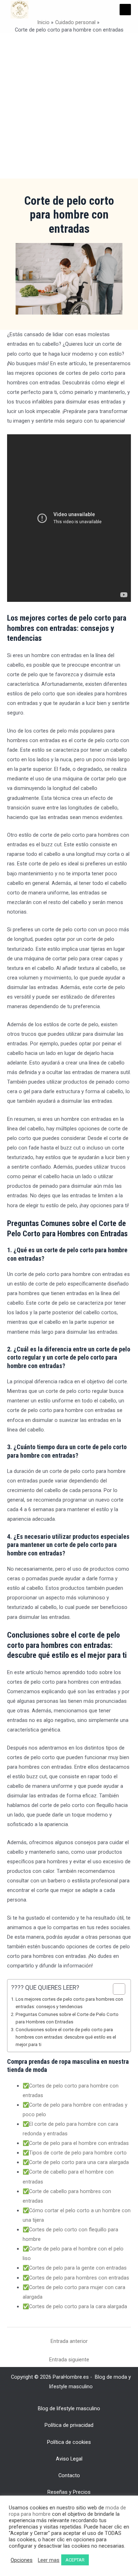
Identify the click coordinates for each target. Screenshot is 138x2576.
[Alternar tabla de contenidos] (116, 1989)
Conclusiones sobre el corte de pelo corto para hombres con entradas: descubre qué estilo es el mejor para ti (66, 2037)
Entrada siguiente (69, 2360)
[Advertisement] (69, 106)
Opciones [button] (22, 2560)
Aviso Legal (69, 2459)
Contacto (69, 2475)
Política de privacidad (69, 2425)
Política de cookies (69, 2442)
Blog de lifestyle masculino (69, 2408)
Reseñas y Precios (69, 2492)
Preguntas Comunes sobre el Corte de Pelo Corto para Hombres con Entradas (67, 2018)
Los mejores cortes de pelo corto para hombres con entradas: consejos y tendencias (69, 2003)
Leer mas (49, 2560)
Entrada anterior (69, 2341)
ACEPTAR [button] (75, 2560)
